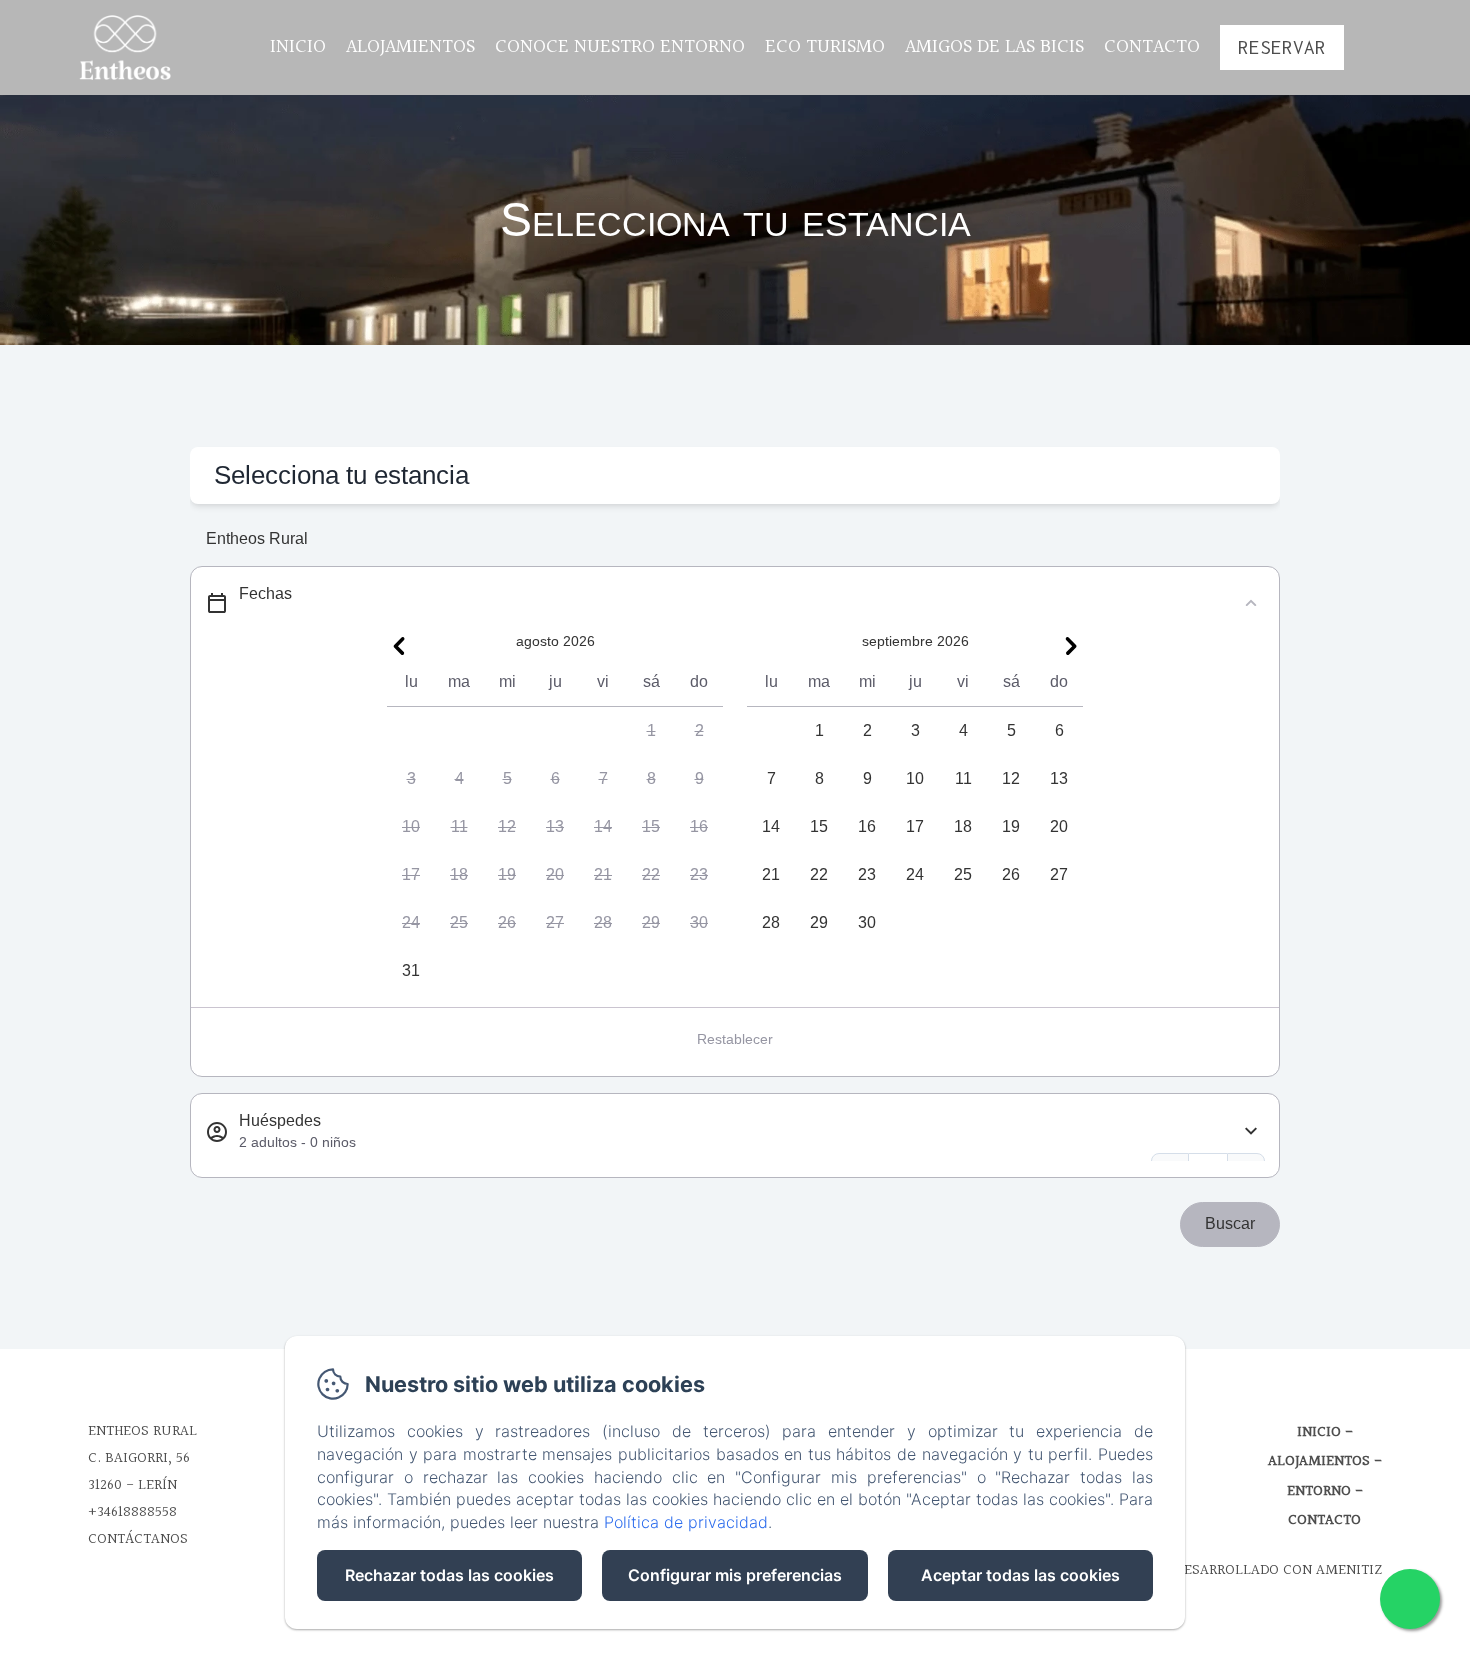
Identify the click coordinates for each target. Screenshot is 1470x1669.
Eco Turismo (825, 47)
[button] (651, 731)
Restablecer (735, 1039)
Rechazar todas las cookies (449, 1575)
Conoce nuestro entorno (620, 47)
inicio (1319, 1432)
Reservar (1282, 47)
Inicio (298, 47)
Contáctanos (138, 1539)
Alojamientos (410, 47)
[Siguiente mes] (1071, 646)
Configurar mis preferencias (735, 1575)
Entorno (1319, 1491)
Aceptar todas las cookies (1020, 1575)
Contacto (1152, 47)
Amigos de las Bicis (994, 47)
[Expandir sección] (1251, 1131)
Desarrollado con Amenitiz (1278, 1570)
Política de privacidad (686, 1522)
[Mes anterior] (399, 646)
